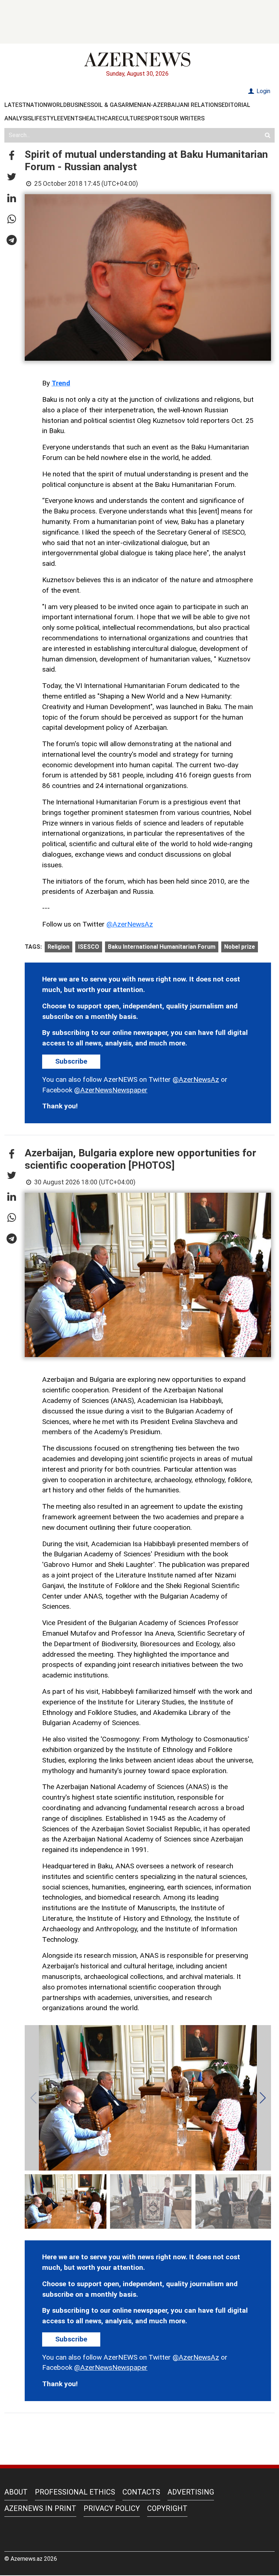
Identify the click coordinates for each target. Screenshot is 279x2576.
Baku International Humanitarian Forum (162, 947)
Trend (61, 383)
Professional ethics (75, 2492)
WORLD (57, 105)
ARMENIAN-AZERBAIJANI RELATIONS (171, 105)
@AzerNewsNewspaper (111, 1090)
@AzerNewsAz (130, 924)
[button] (12, 156)
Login (263, 91)
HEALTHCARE (100, 118)
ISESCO (89, 947)
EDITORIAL (236, 105)
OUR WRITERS (186, 118)
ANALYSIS (18, 118)
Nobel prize (240, 947)
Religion (58, 947)
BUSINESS (80, 105)
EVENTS (71, 118)
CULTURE (132, 118)
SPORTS (155, 118)
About (16, 2492)
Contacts (141, 2492)
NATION (37, 105)
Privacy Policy (112, 2508)
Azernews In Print (40, 2508)
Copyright (167, 2508)
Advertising (191, 2492)
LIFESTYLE (46, 118)
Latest (15, 105)
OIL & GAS (108, 105)
